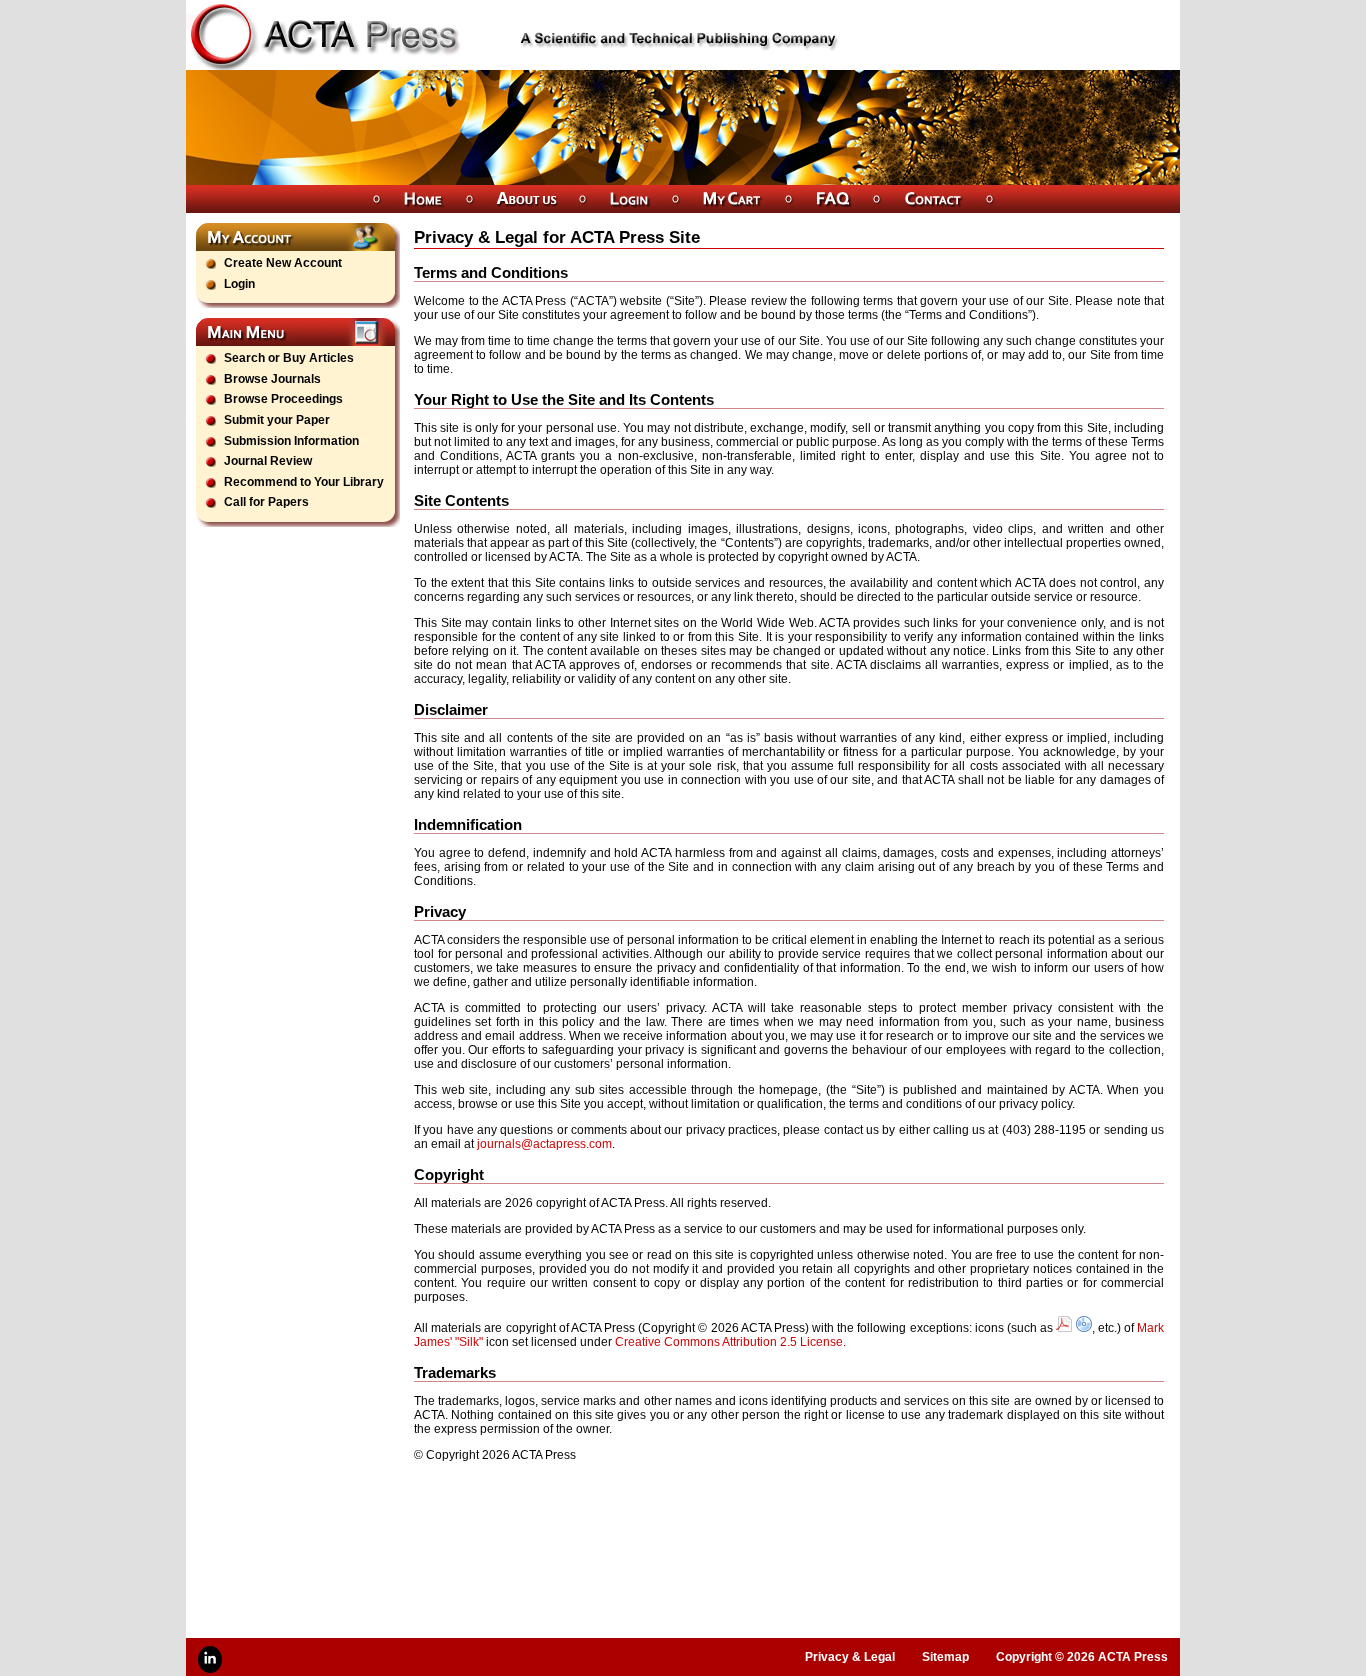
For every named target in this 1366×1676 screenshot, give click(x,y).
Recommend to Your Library (304, 482)
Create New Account (283, 263)
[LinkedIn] (210, 1659)
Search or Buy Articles (289, 358)
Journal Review (268, 461)
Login (239, 284)
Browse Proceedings (283, 399)
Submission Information (291, 441)
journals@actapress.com (544, 1144)
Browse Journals (272, 379)
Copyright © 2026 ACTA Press (1082, 1657)
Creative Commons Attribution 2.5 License (729, 1342)
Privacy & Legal (850, 1657)
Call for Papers (266, 502)
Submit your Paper (277, 420)
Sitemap (945, 1657)
